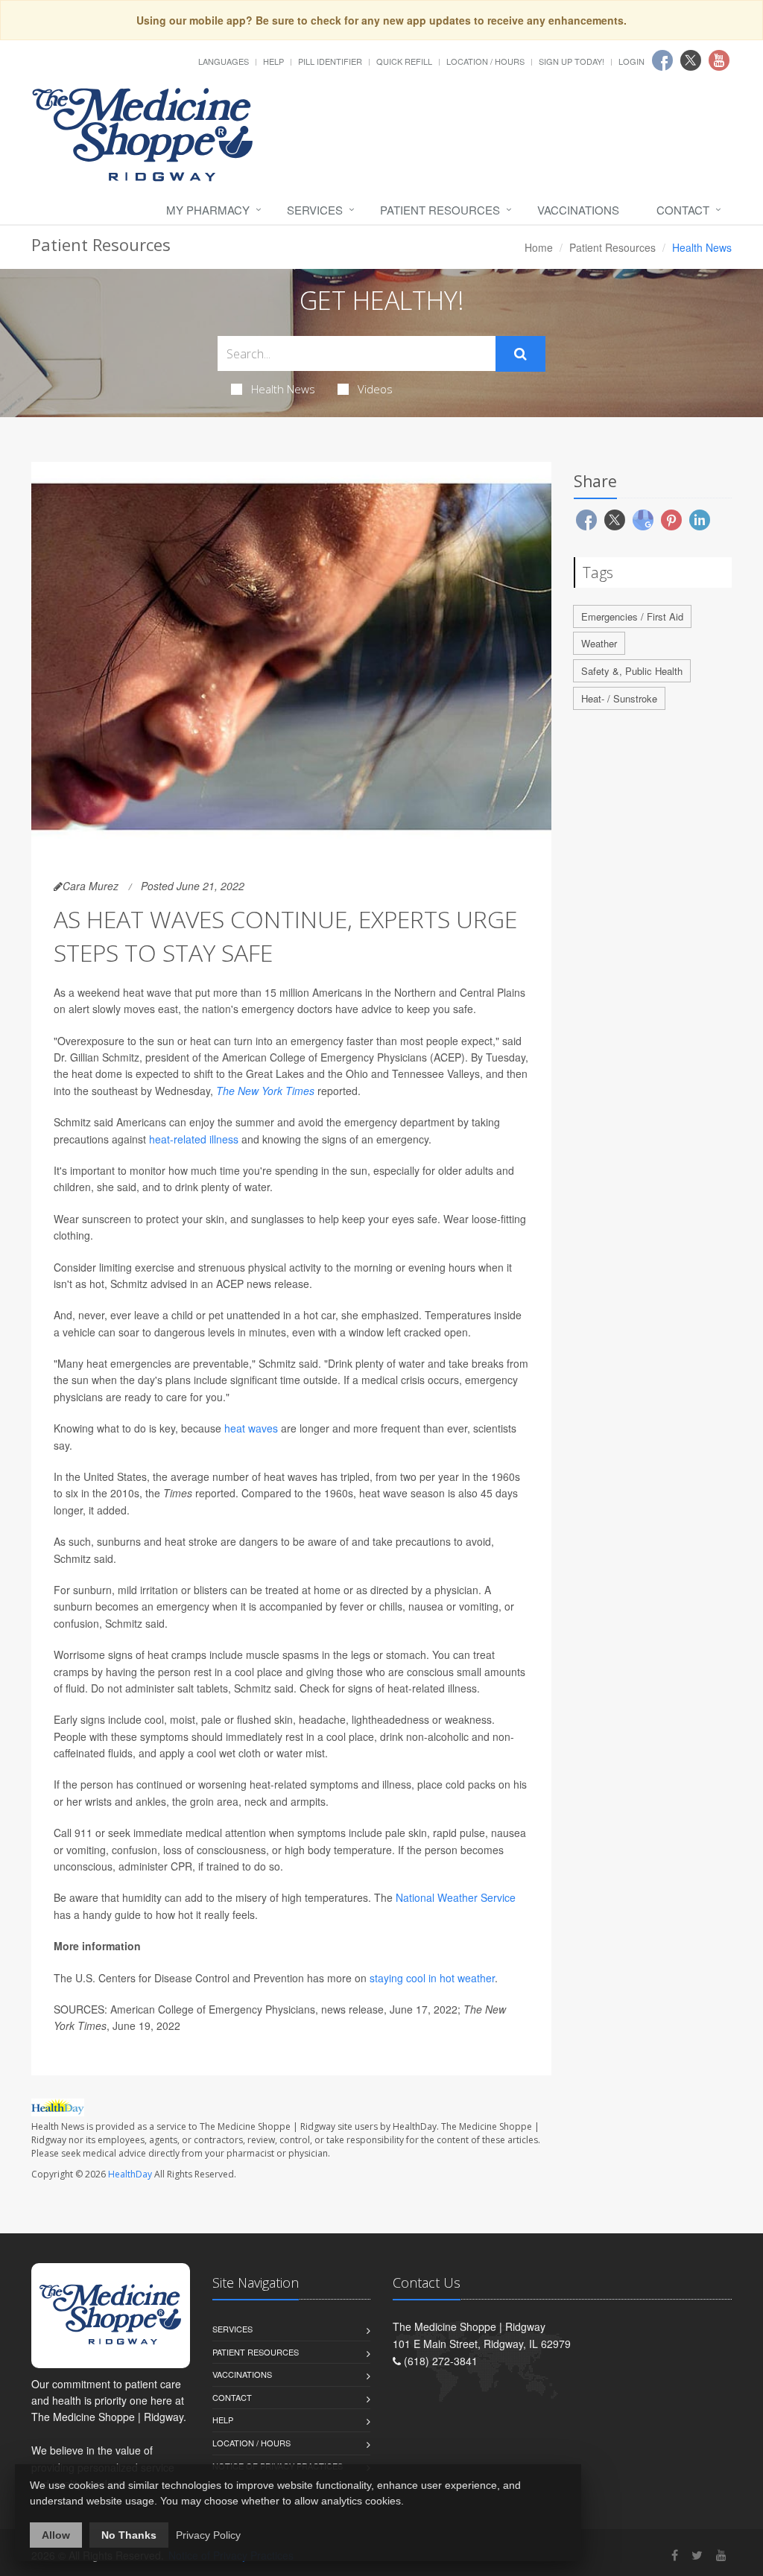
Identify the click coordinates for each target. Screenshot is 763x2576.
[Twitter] (697, 2555)
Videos (375, 389)
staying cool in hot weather (432, 1978)
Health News (283, 389)
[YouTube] (721, 2555)
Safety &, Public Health (632, 671)
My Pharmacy (208, 210)
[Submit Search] (520, 354)
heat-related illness (194, 1139)
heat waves (251, 1428)
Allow (56, 2535)
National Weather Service (456, 1897)
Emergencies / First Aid (632, 616)
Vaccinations (578, 210)
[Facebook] (675, 2555)
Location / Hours (485, 61)
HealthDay (130, 2174)
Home (539, 247)
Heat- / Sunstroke (619, 698)
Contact (683, 210)
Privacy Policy (208, 2535)
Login (631, 61)
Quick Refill (404, 61)
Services (315, 210)
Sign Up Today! (572, 61)
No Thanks (129, 2535)
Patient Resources (440, 210)
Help (273, 61)
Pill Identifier (330, 61)
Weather (599, 643)
